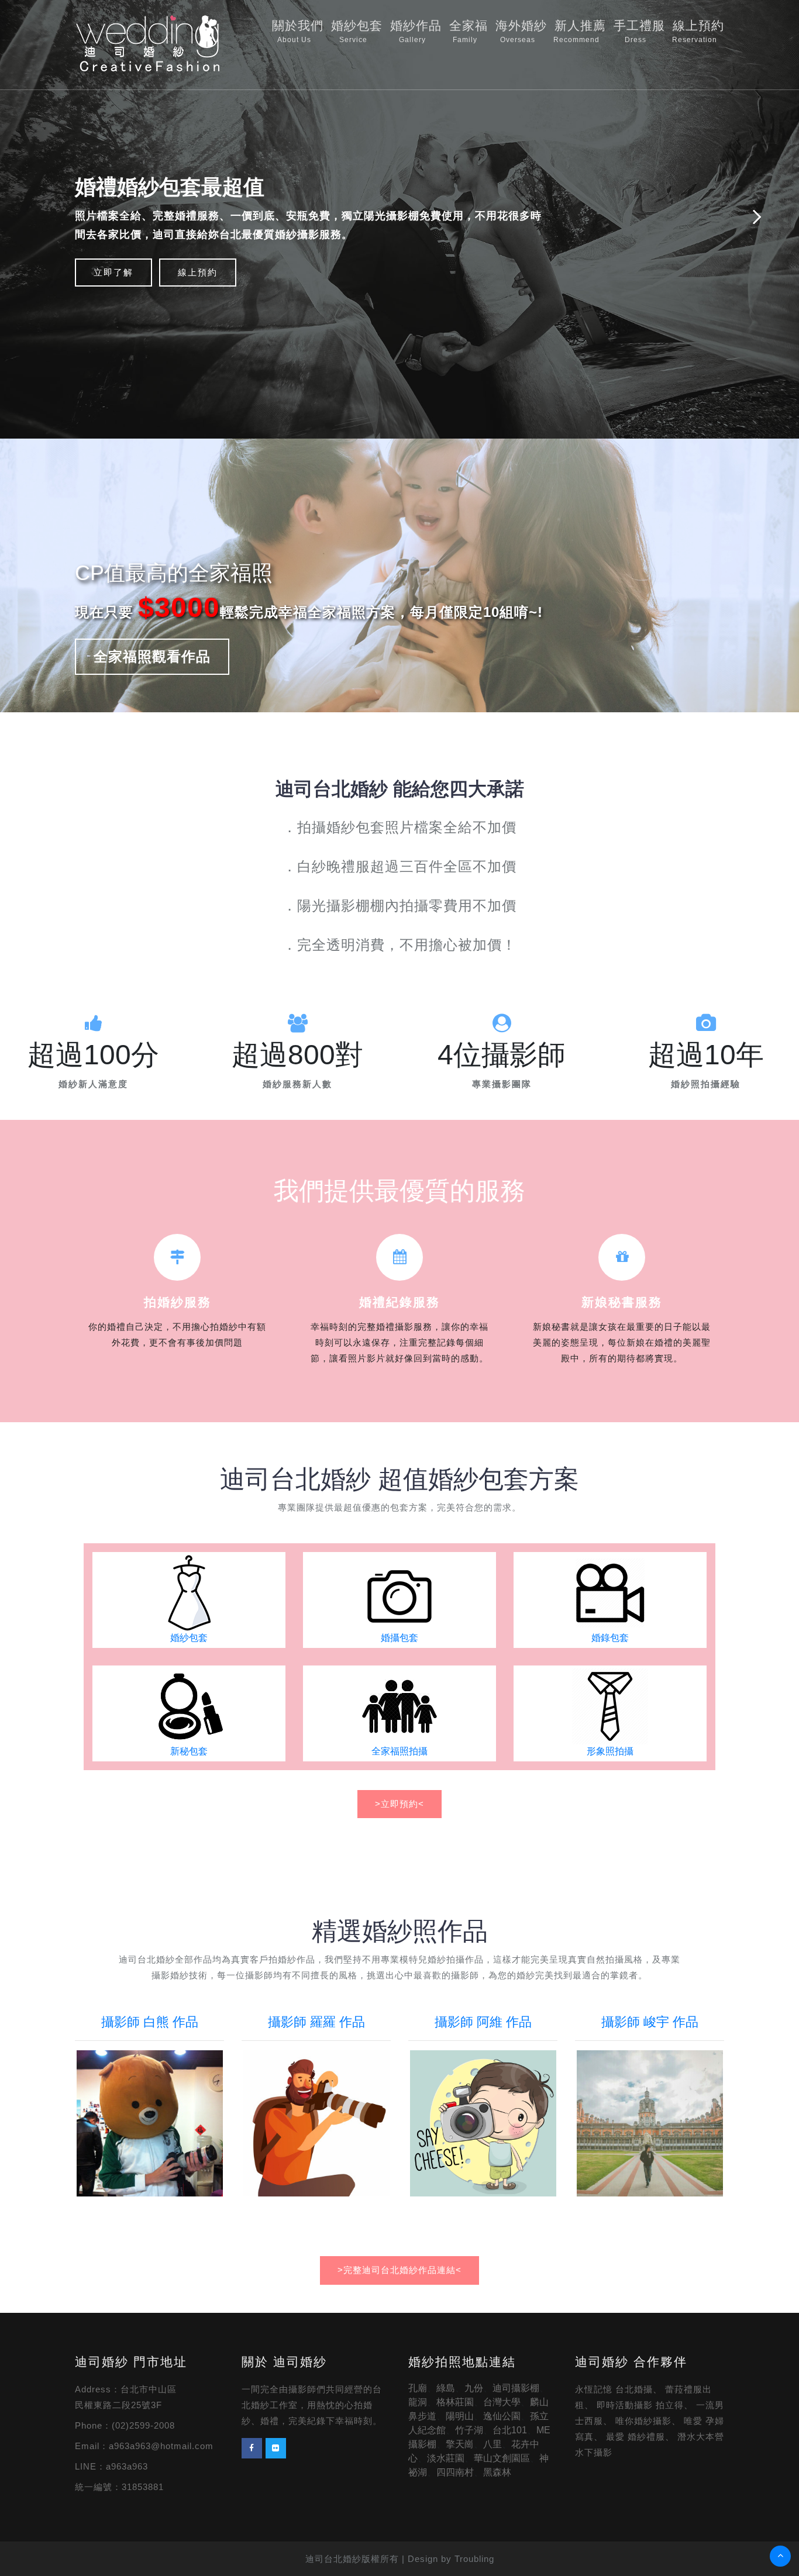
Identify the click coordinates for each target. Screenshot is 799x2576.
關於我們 (298, 31)
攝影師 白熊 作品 (150, 2022)
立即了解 (113, 272)
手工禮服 (639, 31)
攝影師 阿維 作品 (483, 2022)
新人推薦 (580, 31)
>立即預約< (399, 1804)
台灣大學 (502, 2402)
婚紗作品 (416, 31)
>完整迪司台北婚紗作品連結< (399, 2270)
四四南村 (455, 2472)
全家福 (469, 31)
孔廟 (418, 2388)
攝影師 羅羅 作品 (316, 2022)
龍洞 (418, 2402)
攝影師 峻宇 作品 (650, 2022)
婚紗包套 (357, 31)
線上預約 (698, 31)
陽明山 (460, 2416)
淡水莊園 (446, 2458)
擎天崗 (460, 2444)
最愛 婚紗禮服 (636, 2437)
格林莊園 (455, 2402)
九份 (474, 2388)
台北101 (510, 2430)
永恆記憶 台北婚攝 (614, 2389)
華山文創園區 (502, 2458)
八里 (493, 2444)
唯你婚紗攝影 (643, 2421)
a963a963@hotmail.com (161, 2446)
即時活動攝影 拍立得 (640, 2405)
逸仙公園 (502, 2416)
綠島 (446, 2388)
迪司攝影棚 (516, 2388)
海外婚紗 (521, 31)
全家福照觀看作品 (152, 656)
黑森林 (497, 2472)
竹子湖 (469, 2430)
